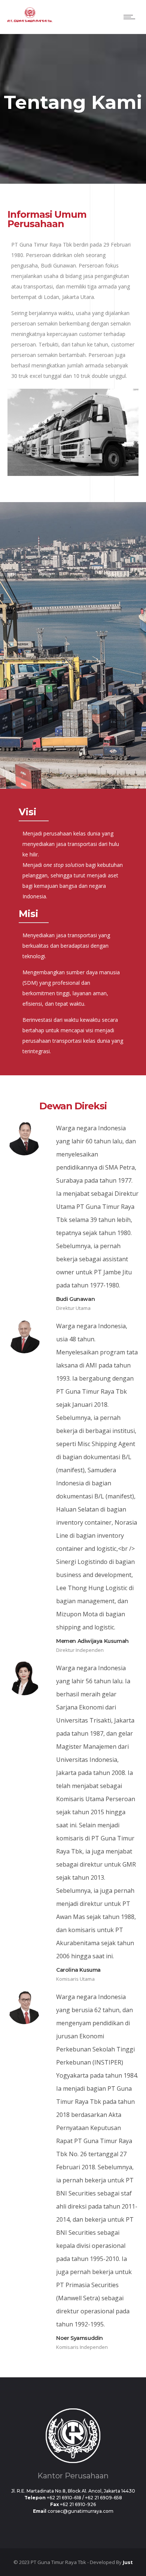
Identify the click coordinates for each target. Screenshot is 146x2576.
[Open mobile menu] (131, 17)
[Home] (30, 20)
